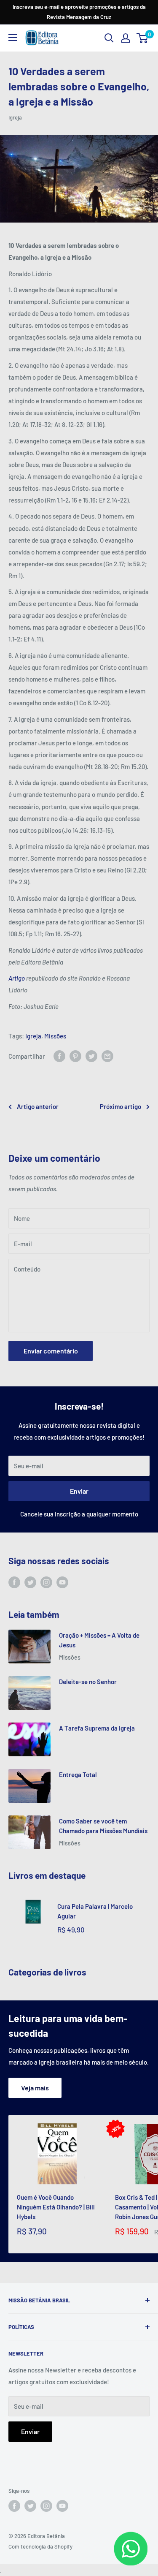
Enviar (79, 1491)
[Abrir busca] (109, 38)
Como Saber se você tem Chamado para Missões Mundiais (103, 1826)
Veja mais (35, 2088)
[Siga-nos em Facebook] (14, 1582)
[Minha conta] (126, 38)
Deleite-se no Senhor (88, 1682)
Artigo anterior (38, 1106)
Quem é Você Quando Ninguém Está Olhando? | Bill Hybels (56, 2207)
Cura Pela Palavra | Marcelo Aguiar (95, 1911)
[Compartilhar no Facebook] (59, 1056)
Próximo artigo (121, 1106)
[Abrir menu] (13, 38)
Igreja (15, 117)
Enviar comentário (51, 1351)
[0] (143, 38)
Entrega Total (78, 1774)
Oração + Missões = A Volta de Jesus (99, 1640)
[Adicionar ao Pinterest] (75, 1056)
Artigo (17, 978)
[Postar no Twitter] (91, 1056)
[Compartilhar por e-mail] (107, 1056)
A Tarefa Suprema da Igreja (97, 1728)
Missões (55, 1036)
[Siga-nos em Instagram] (46, 1582)
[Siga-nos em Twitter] (30, 1582)
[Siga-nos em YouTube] (62, 1582)
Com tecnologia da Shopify (40, 2546)
